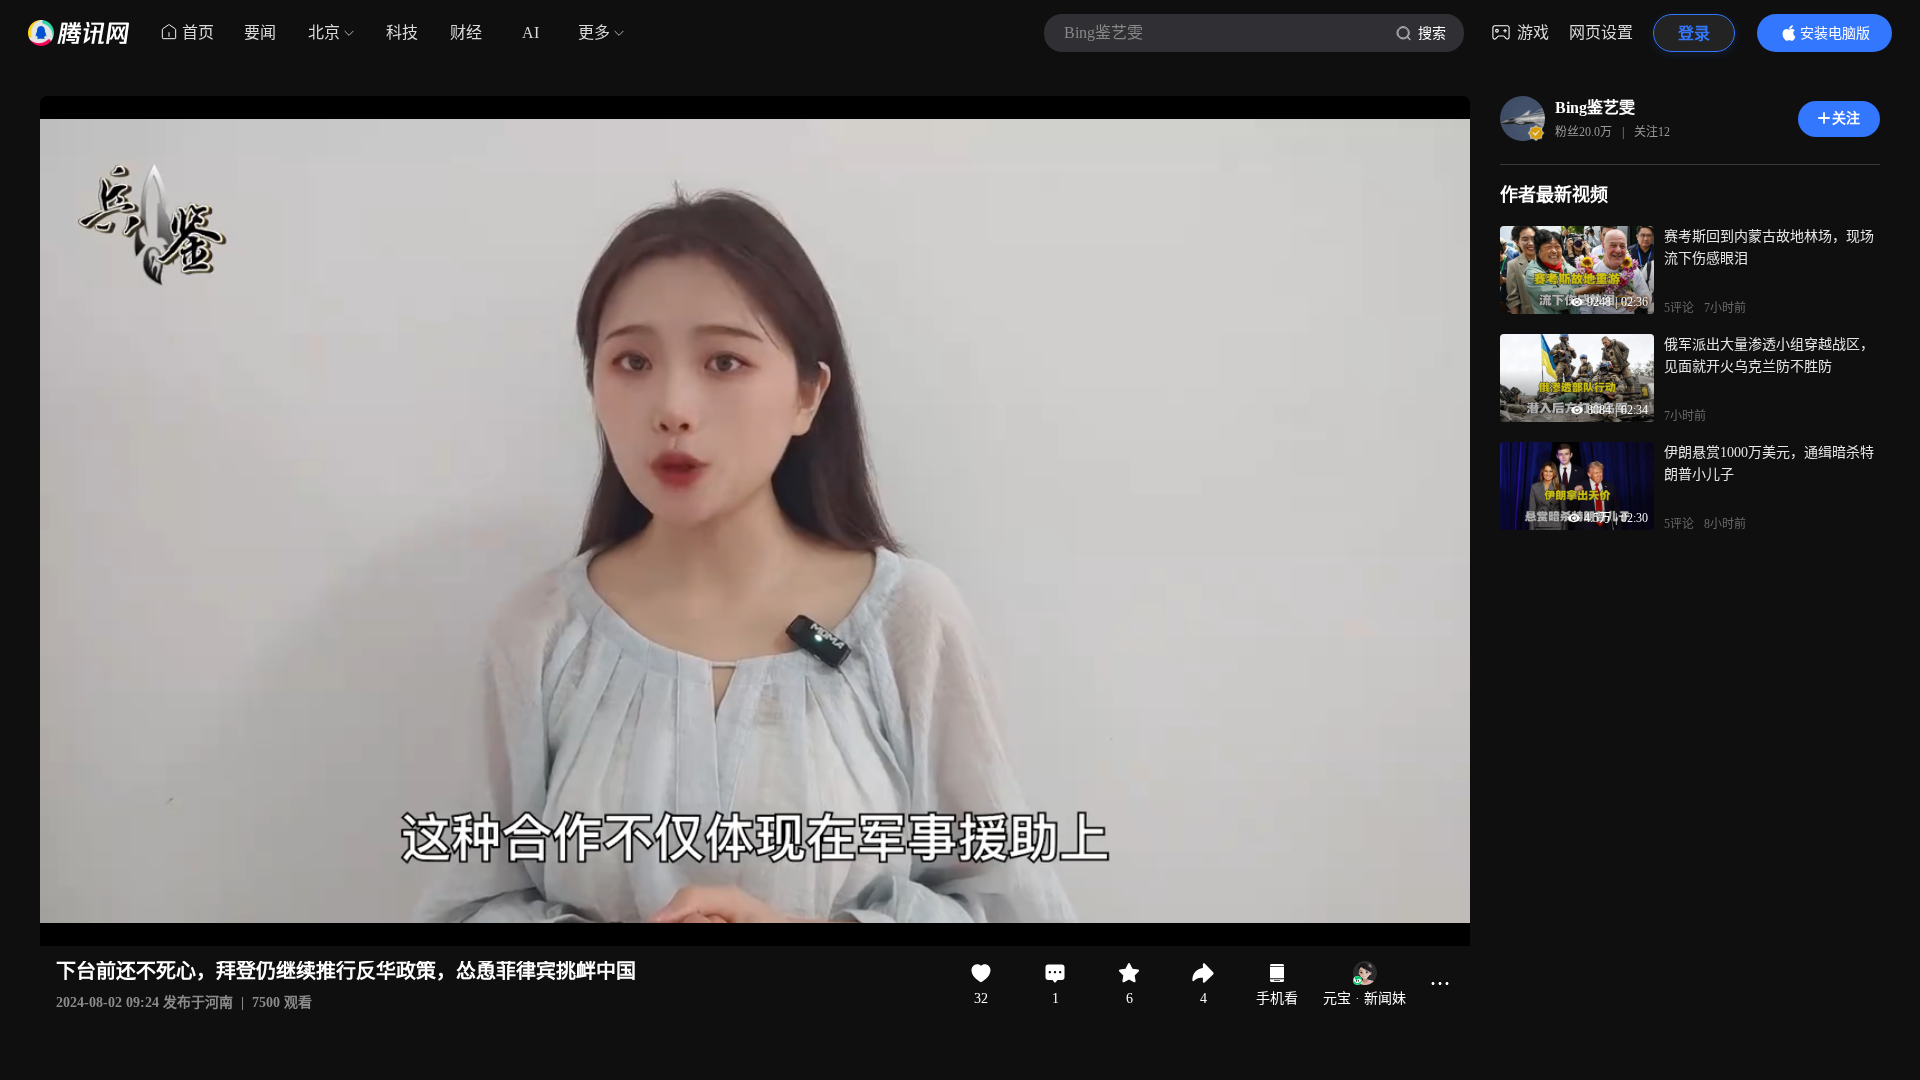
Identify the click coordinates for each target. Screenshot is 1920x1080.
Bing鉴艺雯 (1595, 107)
